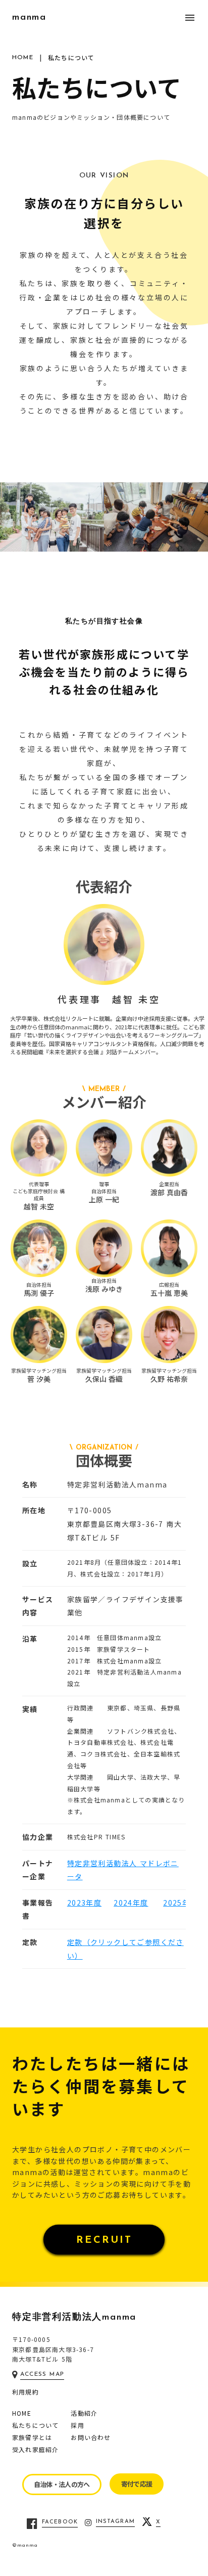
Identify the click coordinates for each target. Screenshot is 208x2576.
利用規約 (25, 2392)
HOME (22, 2413)
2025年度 (180, 1903)
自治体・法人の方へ (62, 2484)
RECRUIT (104, 2240)
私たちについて (35, 2425)
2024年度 (131, 1903)
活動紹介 (84, 2413)
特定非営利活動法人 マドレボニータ (123, 1870)
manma (29, 18)
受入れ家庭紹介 (35, 2450)
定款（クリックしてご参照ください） (125, 1949)
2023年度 (84, 1903)
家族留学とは (32, 2437)
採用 (77, 2425)
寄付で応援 (137, 2484)
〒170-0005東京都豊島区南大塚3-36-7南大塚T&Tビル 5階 (53, 2349)
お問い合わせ (91, 2437)
